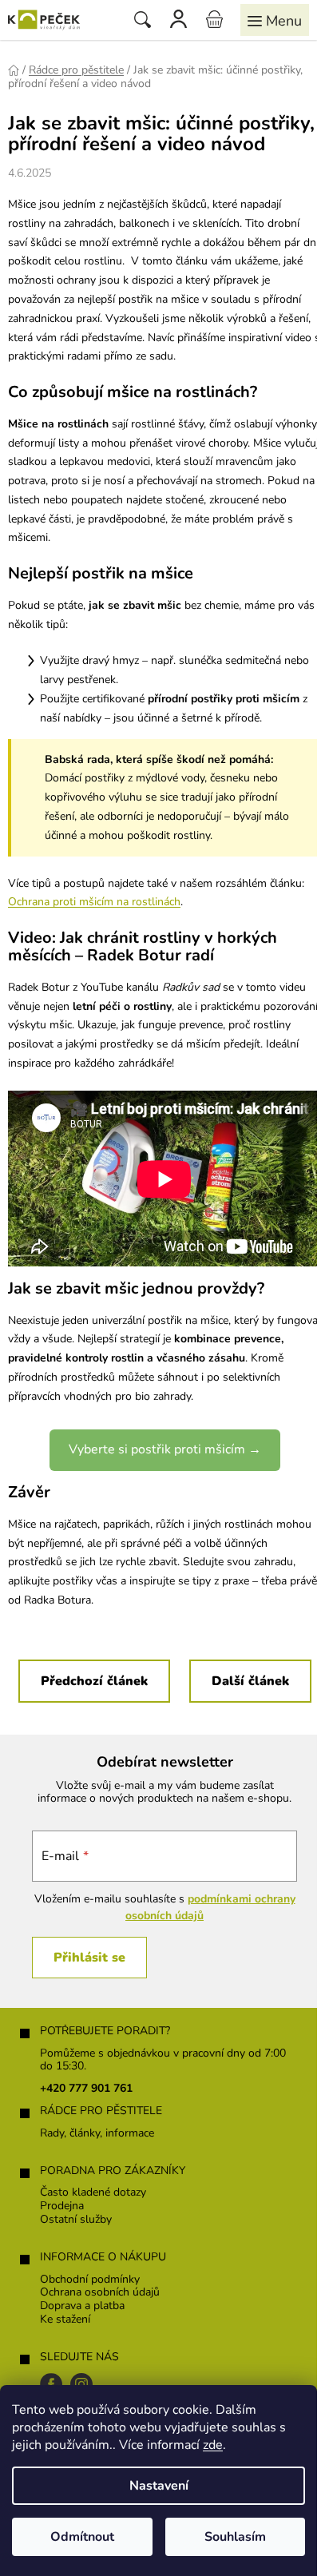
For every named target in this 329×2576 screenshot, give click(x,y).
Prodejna (62, 2206)
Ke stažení (65, 2320)
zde (213, 2445)
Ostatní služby (76, 2220)
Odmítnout (82, 2537)
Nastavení (159, 2486)
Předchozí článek (94, 1681)
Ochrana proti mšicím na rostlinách (94, 902)
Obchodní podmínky (90, 2280)
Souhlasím (235, 2537)
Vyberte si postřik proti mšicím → (165, 1449)
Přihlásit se (89, 1958)
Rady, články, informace (97, 2134)
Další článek (250, 1681)
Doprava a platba (82, 2306)
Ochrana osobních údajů (100, 2293)
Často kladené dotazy (93, 2193)
